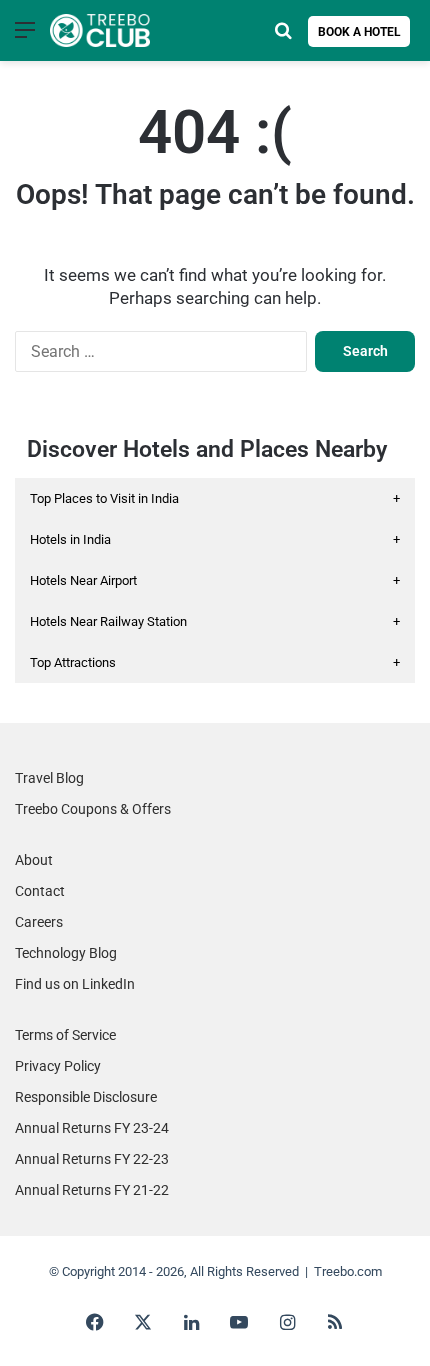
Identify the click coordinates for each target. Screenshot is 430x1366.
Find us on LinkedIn (75, 984)
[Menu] (25, 37)
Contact (40, 891)
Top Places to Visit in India (215, 498)
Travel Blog (49, 778)
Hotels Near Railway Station (215, 621)
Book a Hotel (359, 32)
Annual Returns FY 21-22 (92, 1190)
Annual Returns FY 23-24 (92, 1128)
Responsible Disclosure (86, 1097)
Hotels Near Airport (215, 580)
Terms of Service (65, 1035)
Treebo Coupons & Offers (93, 809)
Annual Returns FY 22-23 (92, 1159)
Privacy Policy (58, 1066)
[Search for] (283, 37)
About (34, 860)
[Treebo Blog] (100, 30)
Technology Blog (66, 953)
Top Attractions (215, 662)
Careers (39, 922)
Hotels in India (215, 539)
